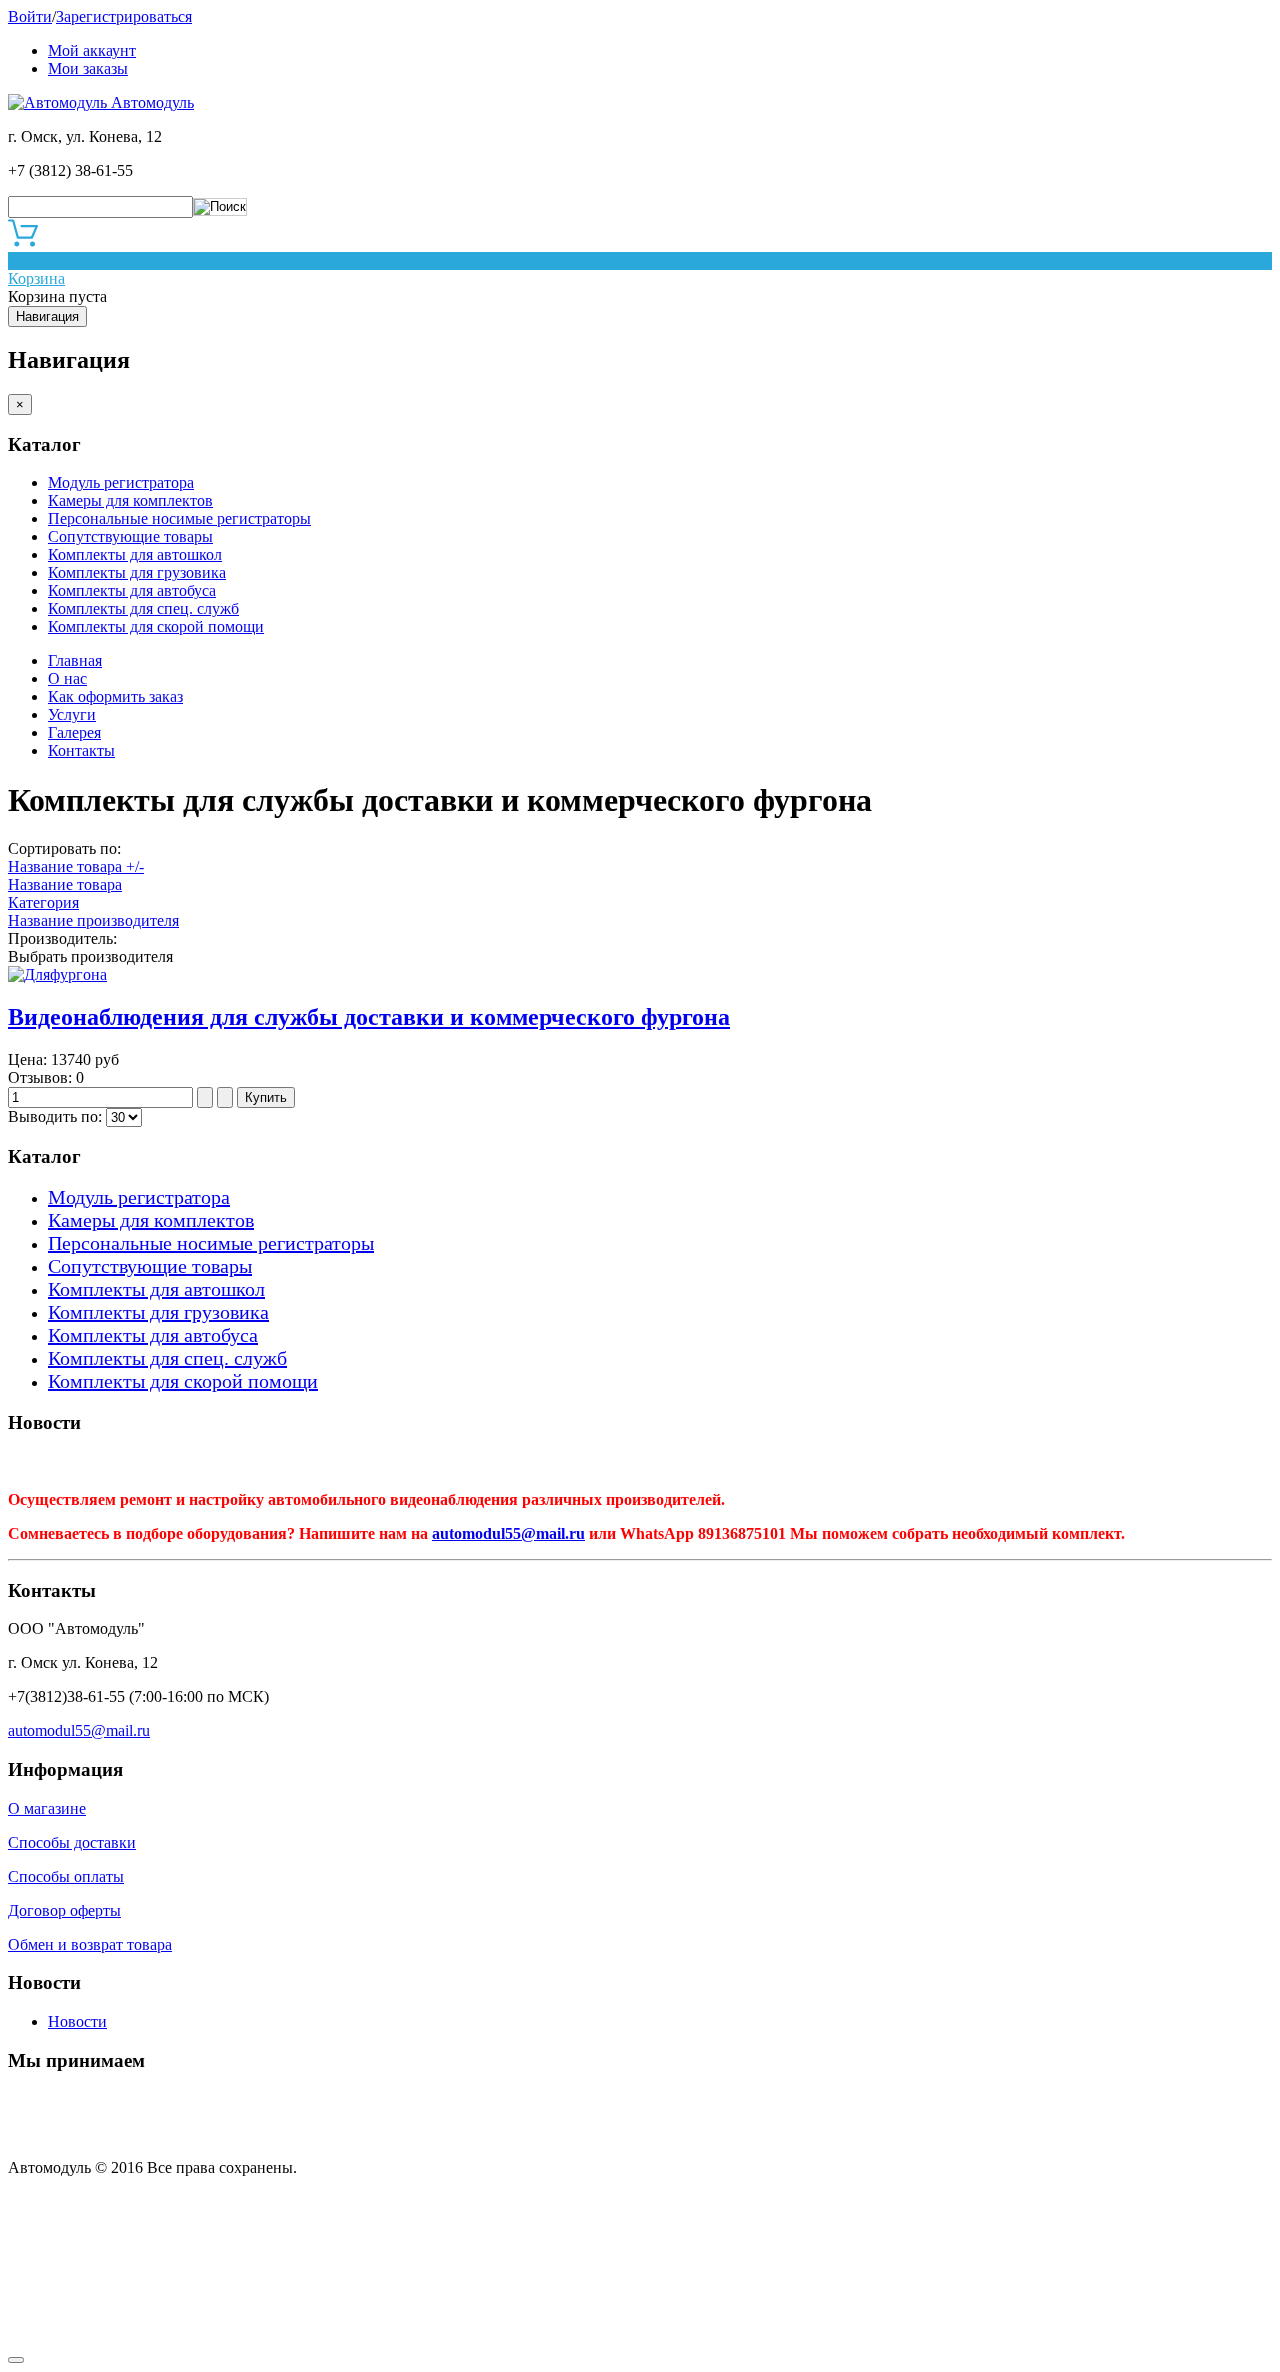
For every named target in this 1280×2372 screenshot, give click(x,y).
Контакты (81, 750)
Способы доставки (72, 1842)
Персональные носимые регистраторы (179, 518)
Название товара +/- (76, 866)
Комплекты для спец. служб (143, 608)
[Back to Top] (16, 2360)
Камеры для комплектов (130, 500)
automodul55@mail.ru (508, 1533)
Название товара (65, 884)
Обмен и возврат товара (90, 1944)
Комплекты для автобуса (132, 590)
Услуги (72, 714)
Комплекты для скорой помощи (156, 626)
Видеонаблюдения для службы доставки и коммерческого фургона (369, 1017)
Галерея (74, 732)
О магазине (47, 1808)
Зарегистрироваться (124, 16)
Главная (75, 660)
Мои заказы (88, 68)
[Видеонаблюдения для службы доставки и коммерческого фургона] (57, 974)
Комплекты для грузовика (137, 572)
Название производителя (93, 920)
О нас (67, 678)
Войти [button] (30, 16)
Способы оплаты (66, 1876)
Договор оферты (64, 1910)
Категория (43, 902)
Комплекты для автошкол (135, 554)
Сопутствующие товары (130, 536)
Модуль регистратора (121, 482)
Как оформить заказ (115, 696)
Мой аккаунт (92, 50)
